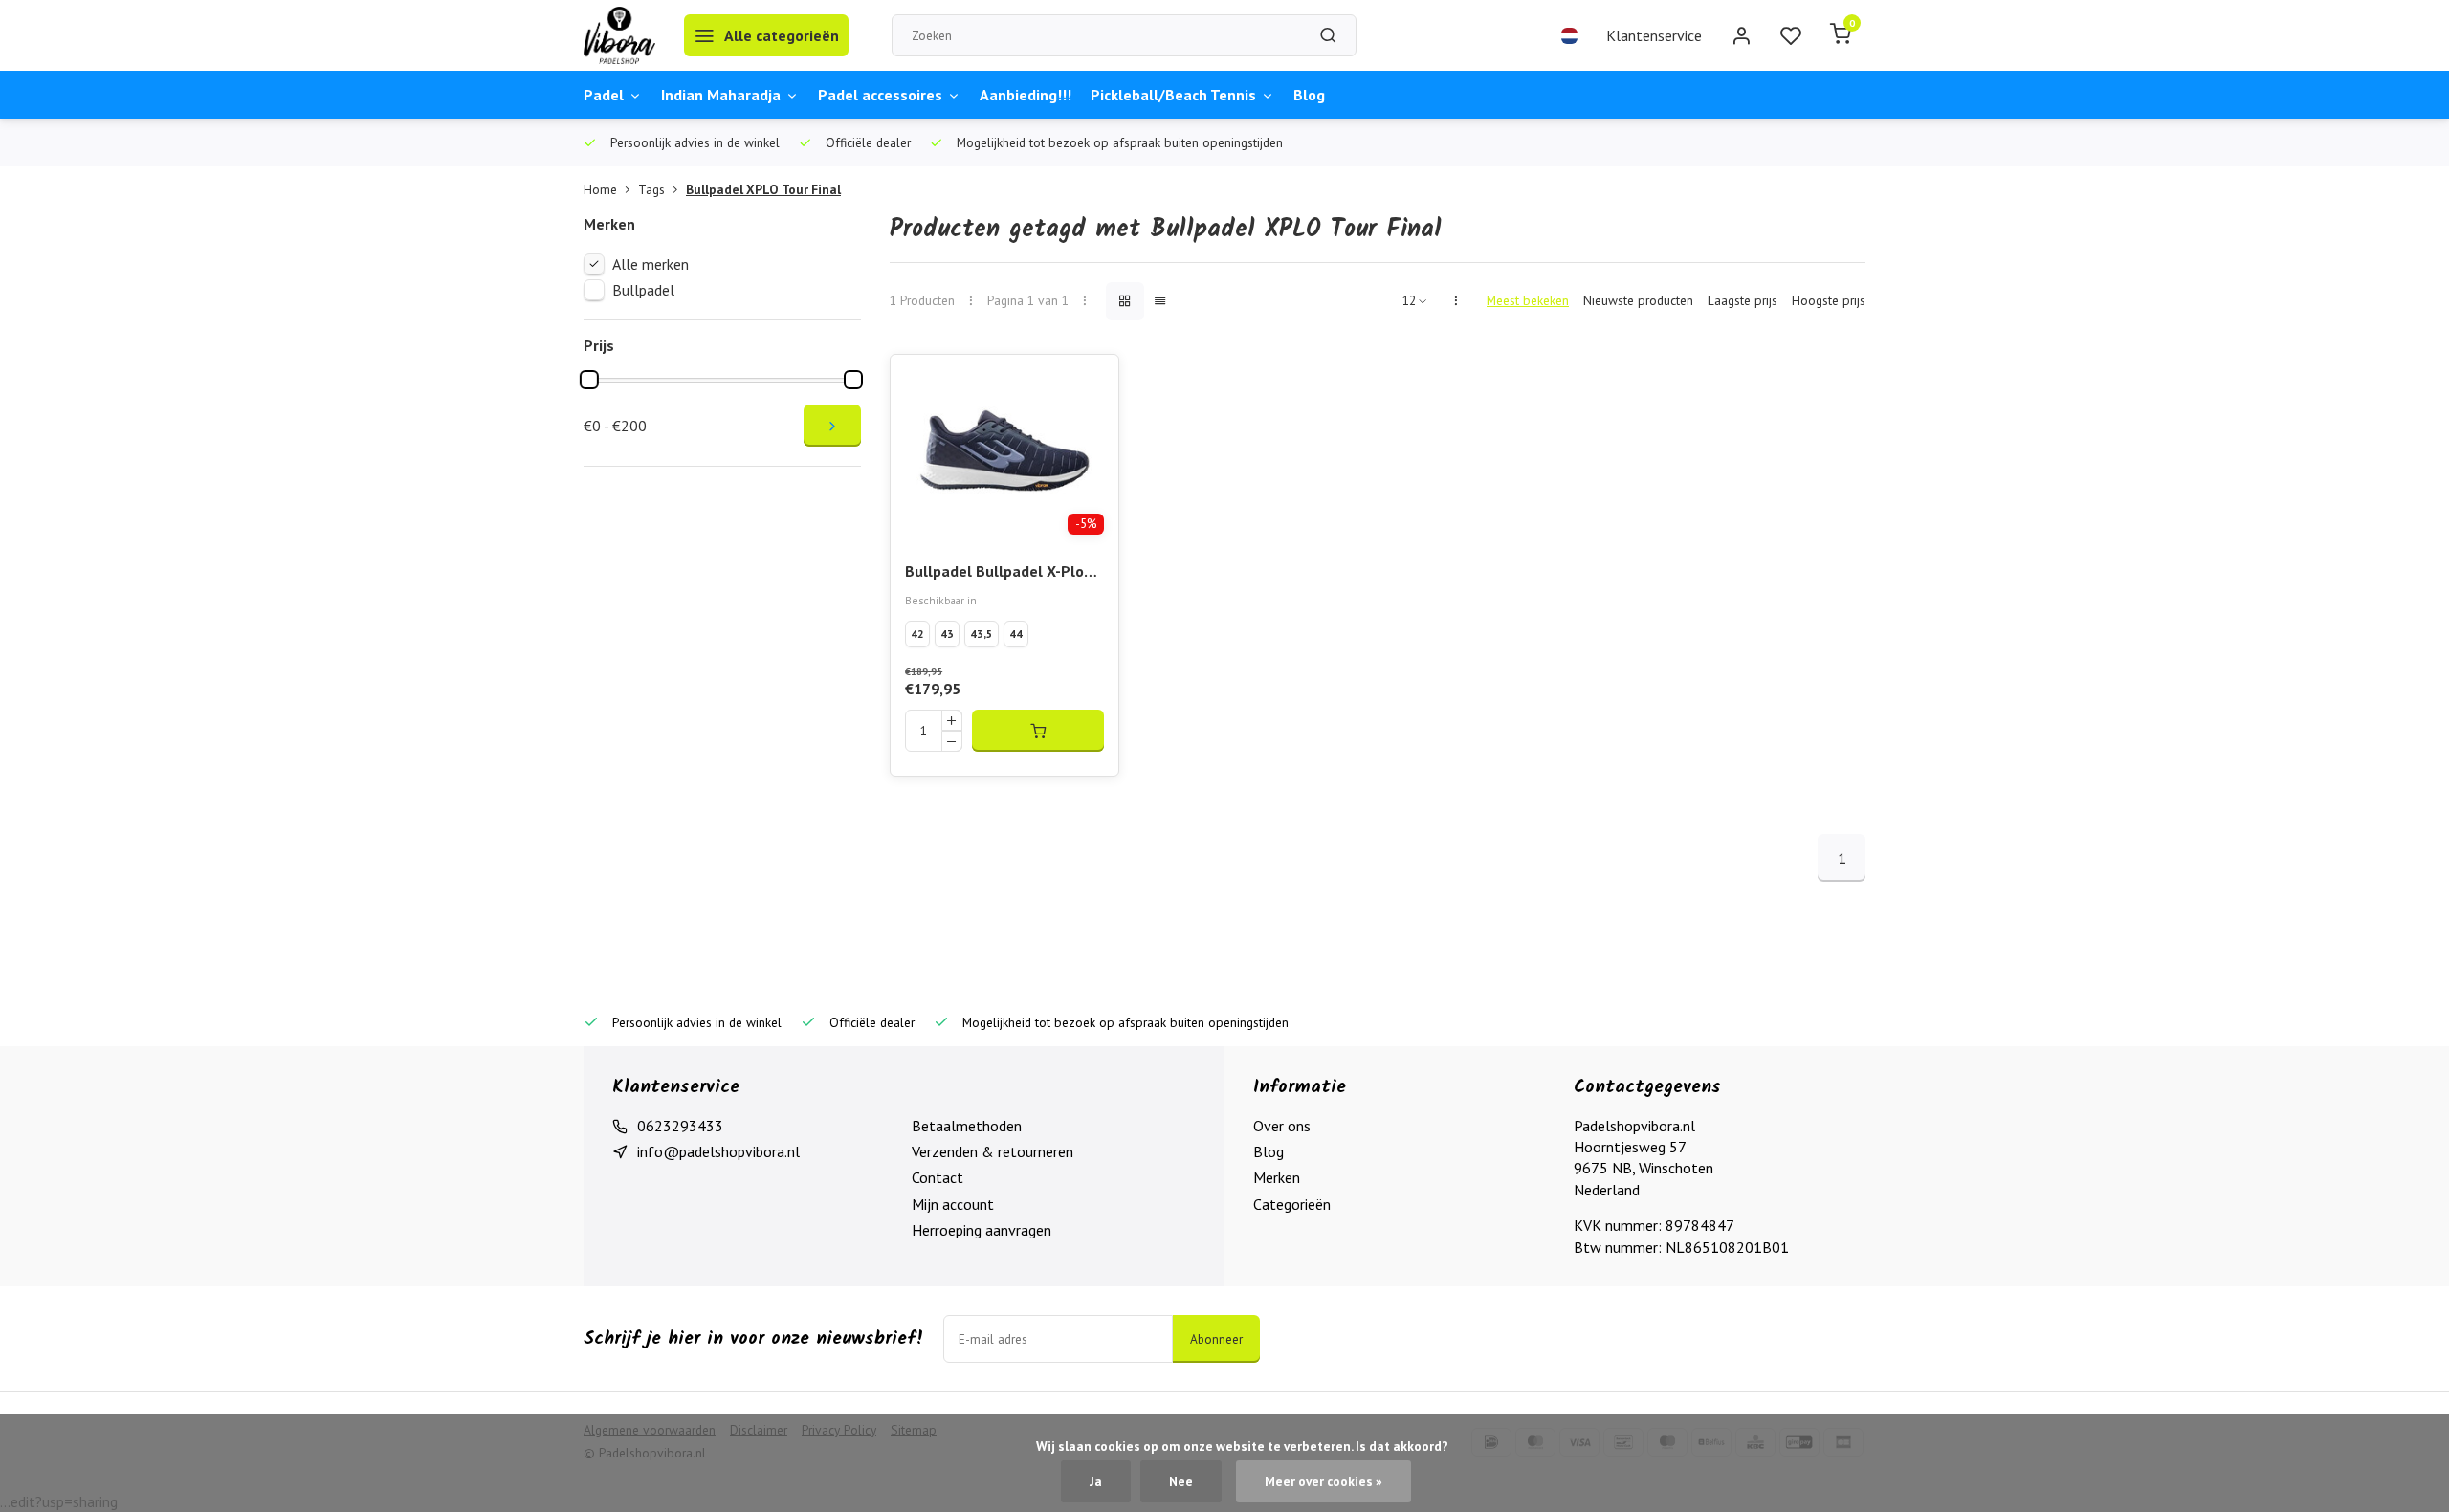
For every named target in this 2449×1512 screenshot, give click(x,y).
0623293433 (680, 1126)
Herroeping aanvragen (982, 1230)
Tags (651, 189)
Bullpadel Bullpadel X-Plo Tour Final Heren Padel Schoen (994, 572)
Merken (1277, 1177)
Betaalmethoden (967, 1126)
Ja (1096, 1481)
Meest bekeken (1528, 300)
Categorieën (1292, 1204)
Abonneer (1216, 1339)
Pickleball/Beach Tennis (1173, 95)
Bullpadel (643, 290)
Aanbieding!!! (1026, 95)
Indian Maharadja (721, 95)
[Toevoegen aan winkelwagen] (1038, 731)
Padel (604, 95)
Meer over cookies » (1324, 1481)
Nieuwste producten (1638, 300)
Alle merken (651, 264)
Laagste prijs (1743, 300)
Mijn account (953, 1204)
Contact (938, 1177)
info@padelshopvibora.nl (718, 1151)
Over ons (1282, 1126)
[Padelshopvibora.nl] (619, 35)
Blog (1309, 95)
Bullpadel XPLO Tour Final (763, 189)
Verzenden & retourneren (993, 1151)
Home (600, 189)
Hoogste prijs (1829, 300)
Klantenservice (1654, 35)
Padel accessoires (880, 95)
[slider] (589, 380)
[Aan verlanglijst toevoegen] (1090, 383)
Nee (1181, 1481)
